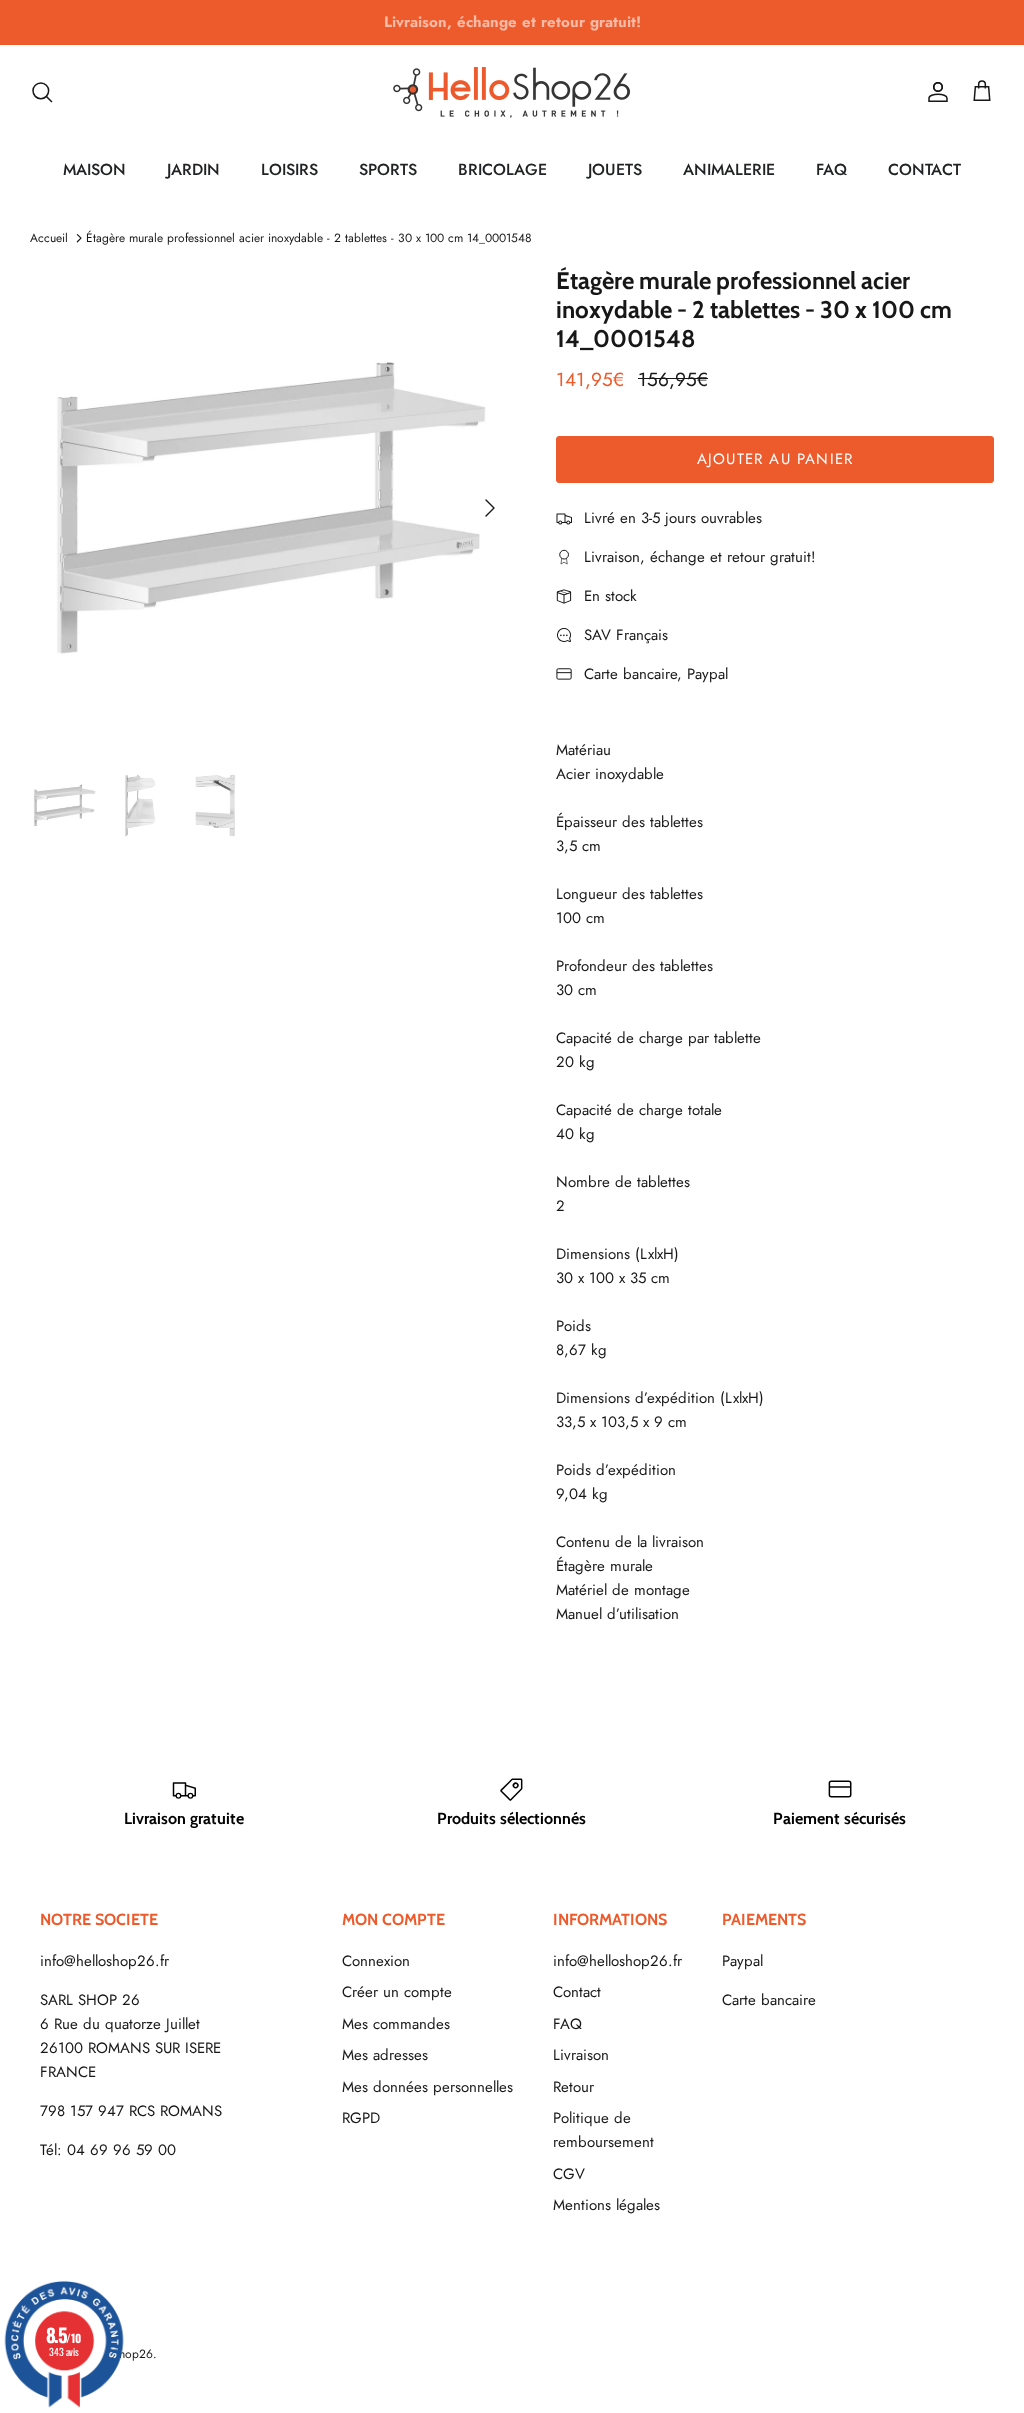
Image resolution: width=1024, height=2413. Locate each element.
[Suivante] (490, 508)
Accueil (49, 238)
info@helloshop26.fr (104, 1961)
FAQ (831, 169)
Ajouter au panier (775, 459)
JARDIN (193, 169)
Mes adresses (385, 2055)
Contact (577, 1992)
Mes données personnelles (427, 2087)
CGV (569, 2174)
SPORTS (388, 169)
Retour (573, 2087)
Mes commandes (396, 2024)
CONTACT (924, 169)
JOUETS (615, 169)
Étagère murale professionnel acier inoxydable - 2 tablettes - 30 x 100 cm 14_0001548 (309, 238)
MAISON (94, 169)
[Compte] (934, 92)
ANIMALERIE (729, 169)
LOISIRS (289, 169)
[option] (271, 508)
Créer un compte (397, 1992)
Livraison (581, 2055)
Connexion (376, 1961)
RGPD (361, 2118)
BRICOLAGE (502, 169)
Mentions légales (606, 2205)
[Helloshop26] (512, 92)
